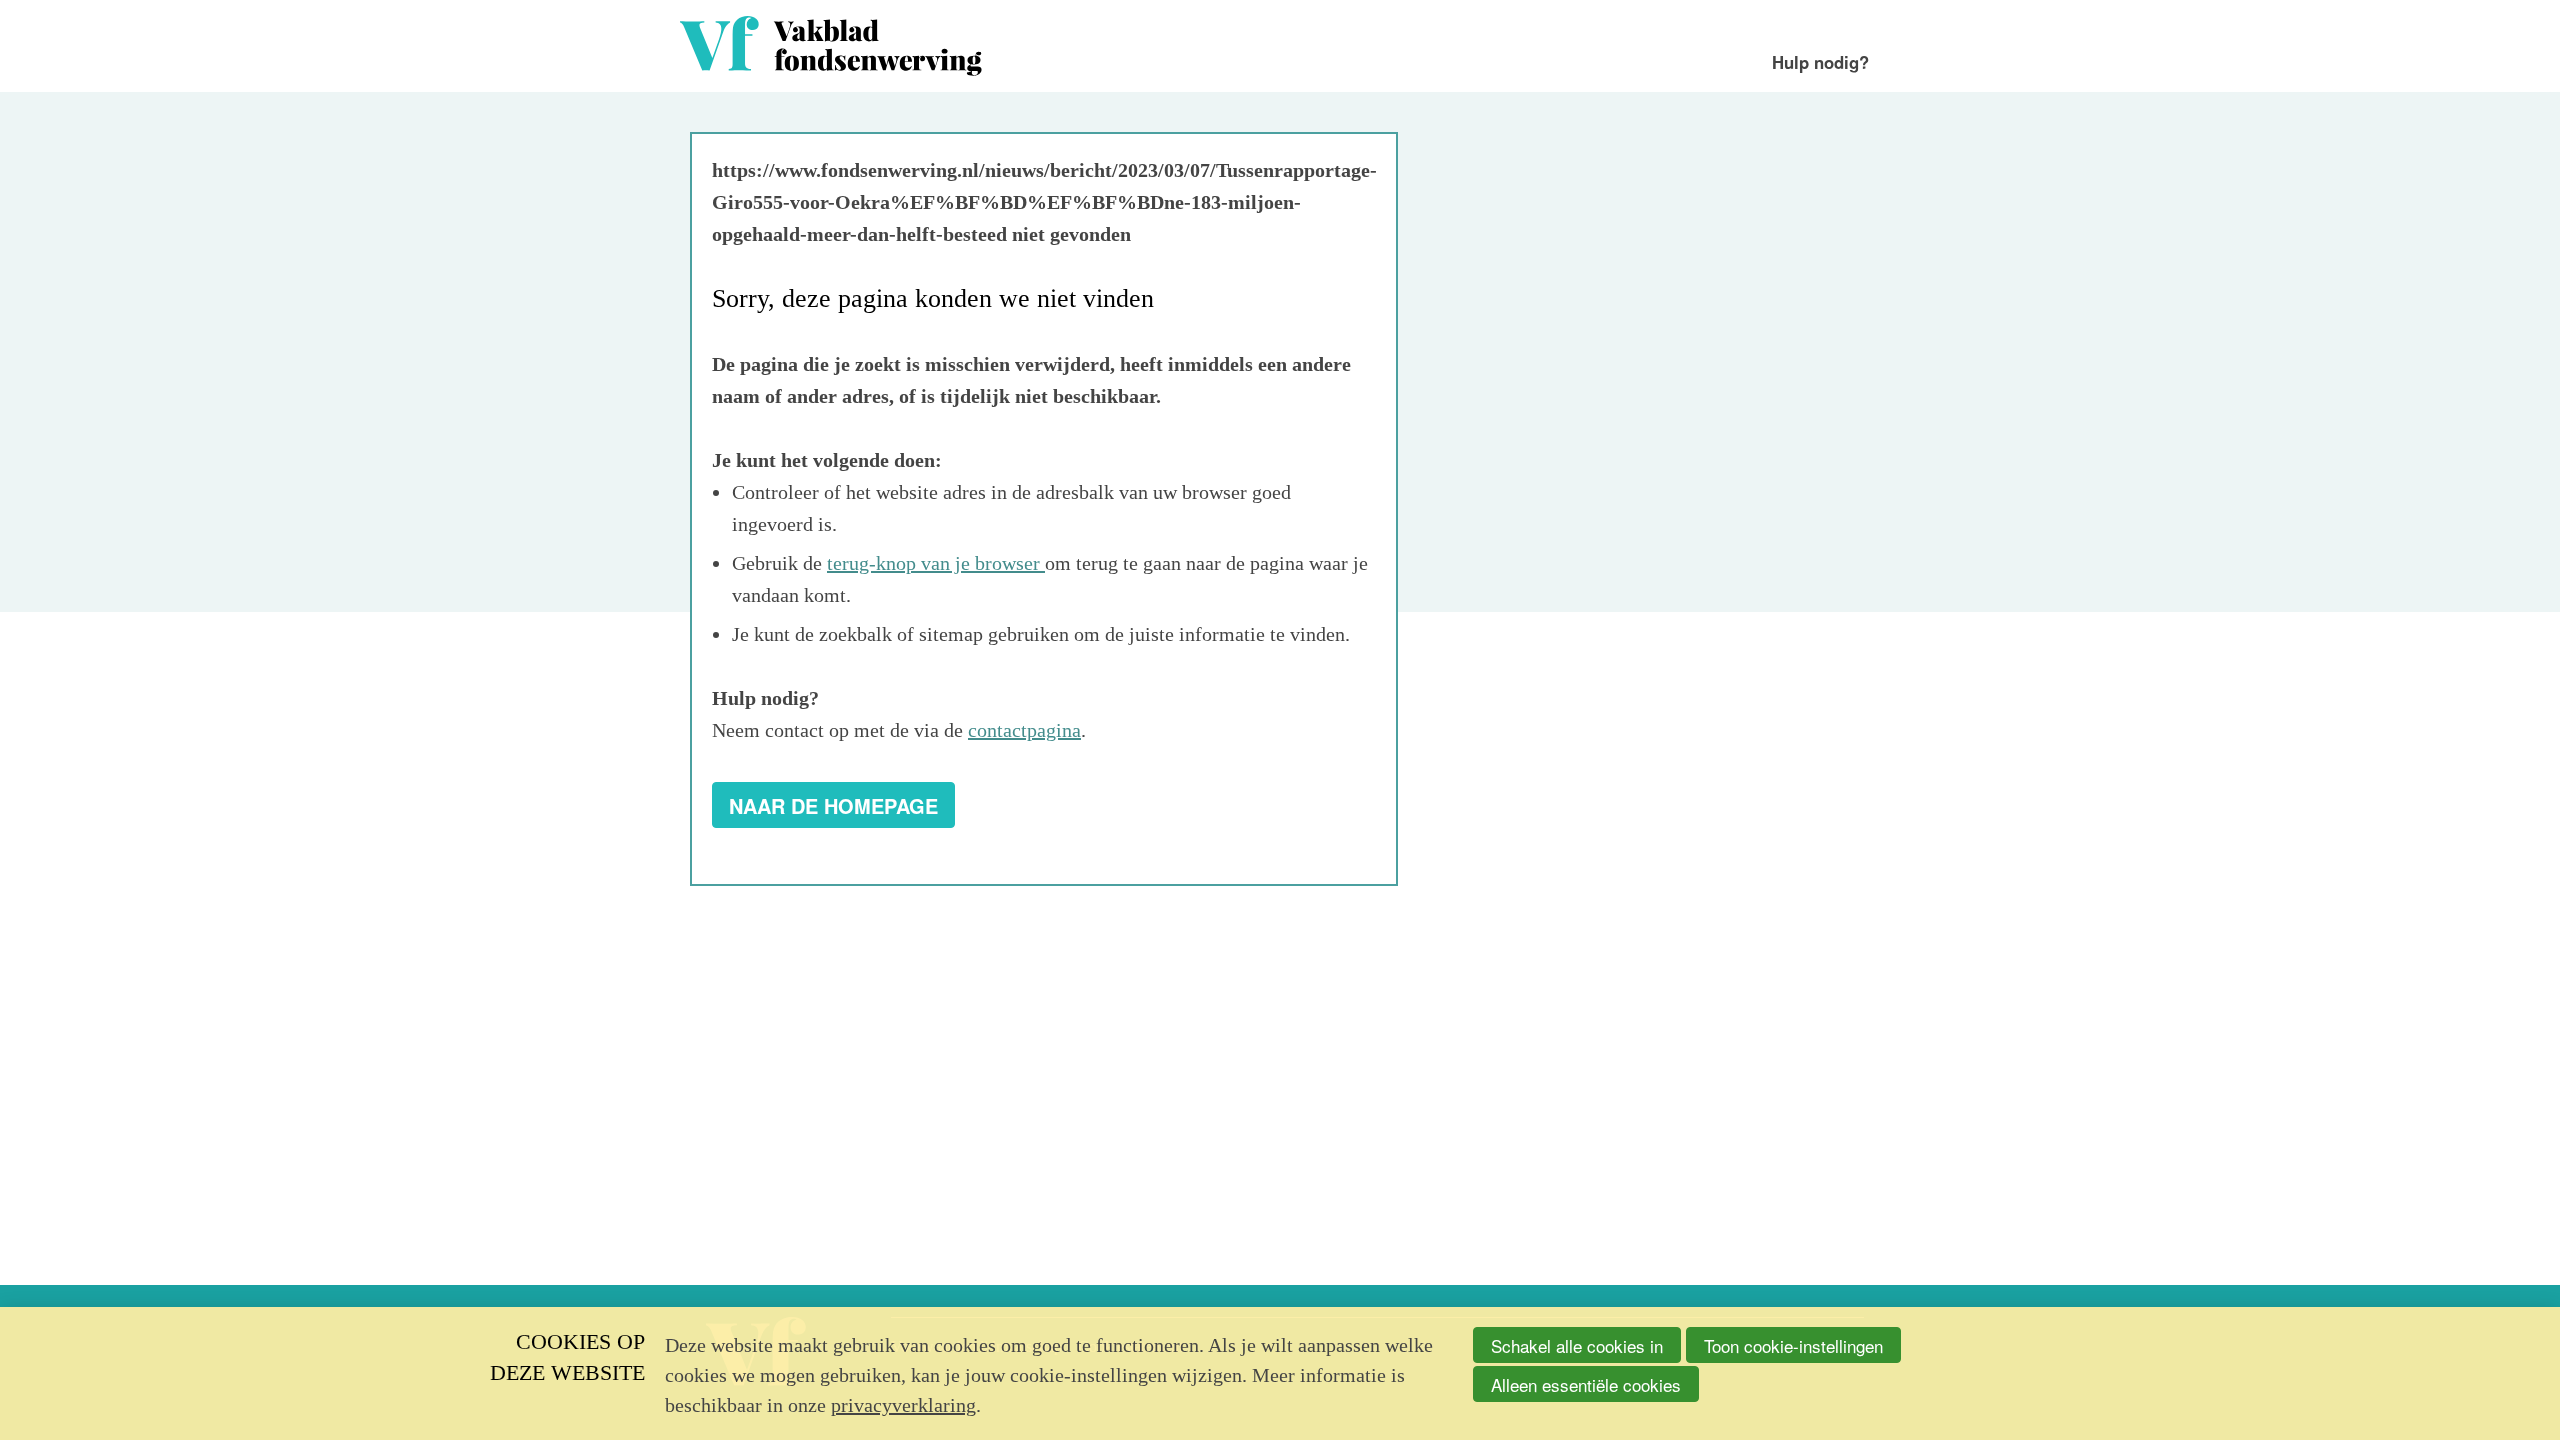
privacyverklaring (903, 1405)
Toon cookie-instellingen (1793, 1345)
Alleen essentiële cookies (1586, 1384)
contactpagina (1024, 730)
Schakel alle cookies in (1577, 1345)
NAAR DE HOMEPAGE (833, 805)
